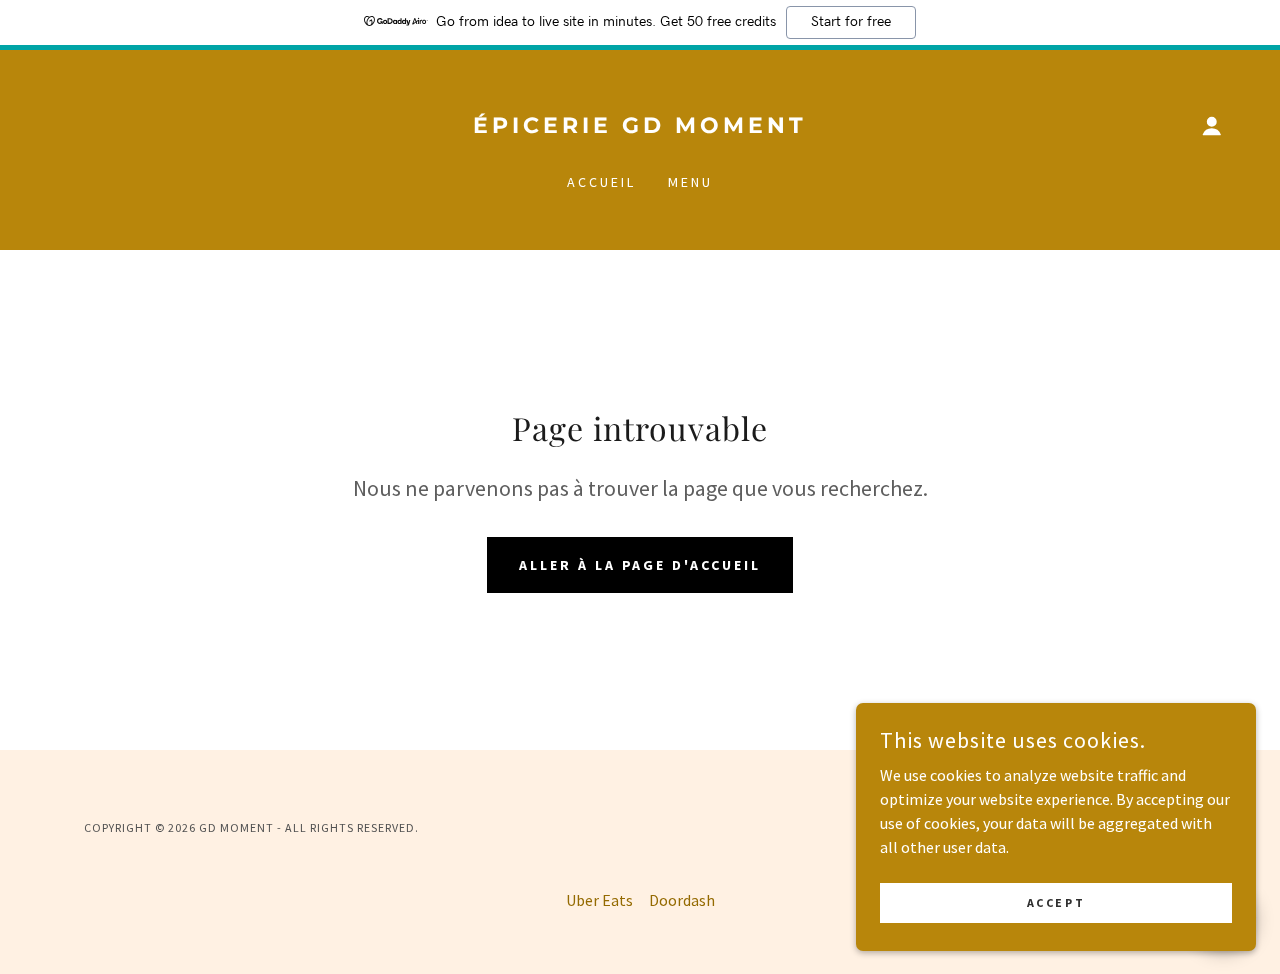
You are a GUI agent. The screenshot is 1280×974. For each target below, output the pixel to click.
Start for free (851, 22)
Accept (1056, 902)
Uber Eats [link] (599, 900)
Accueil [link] (601, 182)
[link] (640, 127)
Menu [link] (690, 182)
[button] (1212, 126)
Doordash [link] (682, 900)
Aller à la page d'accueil (640, 565)
